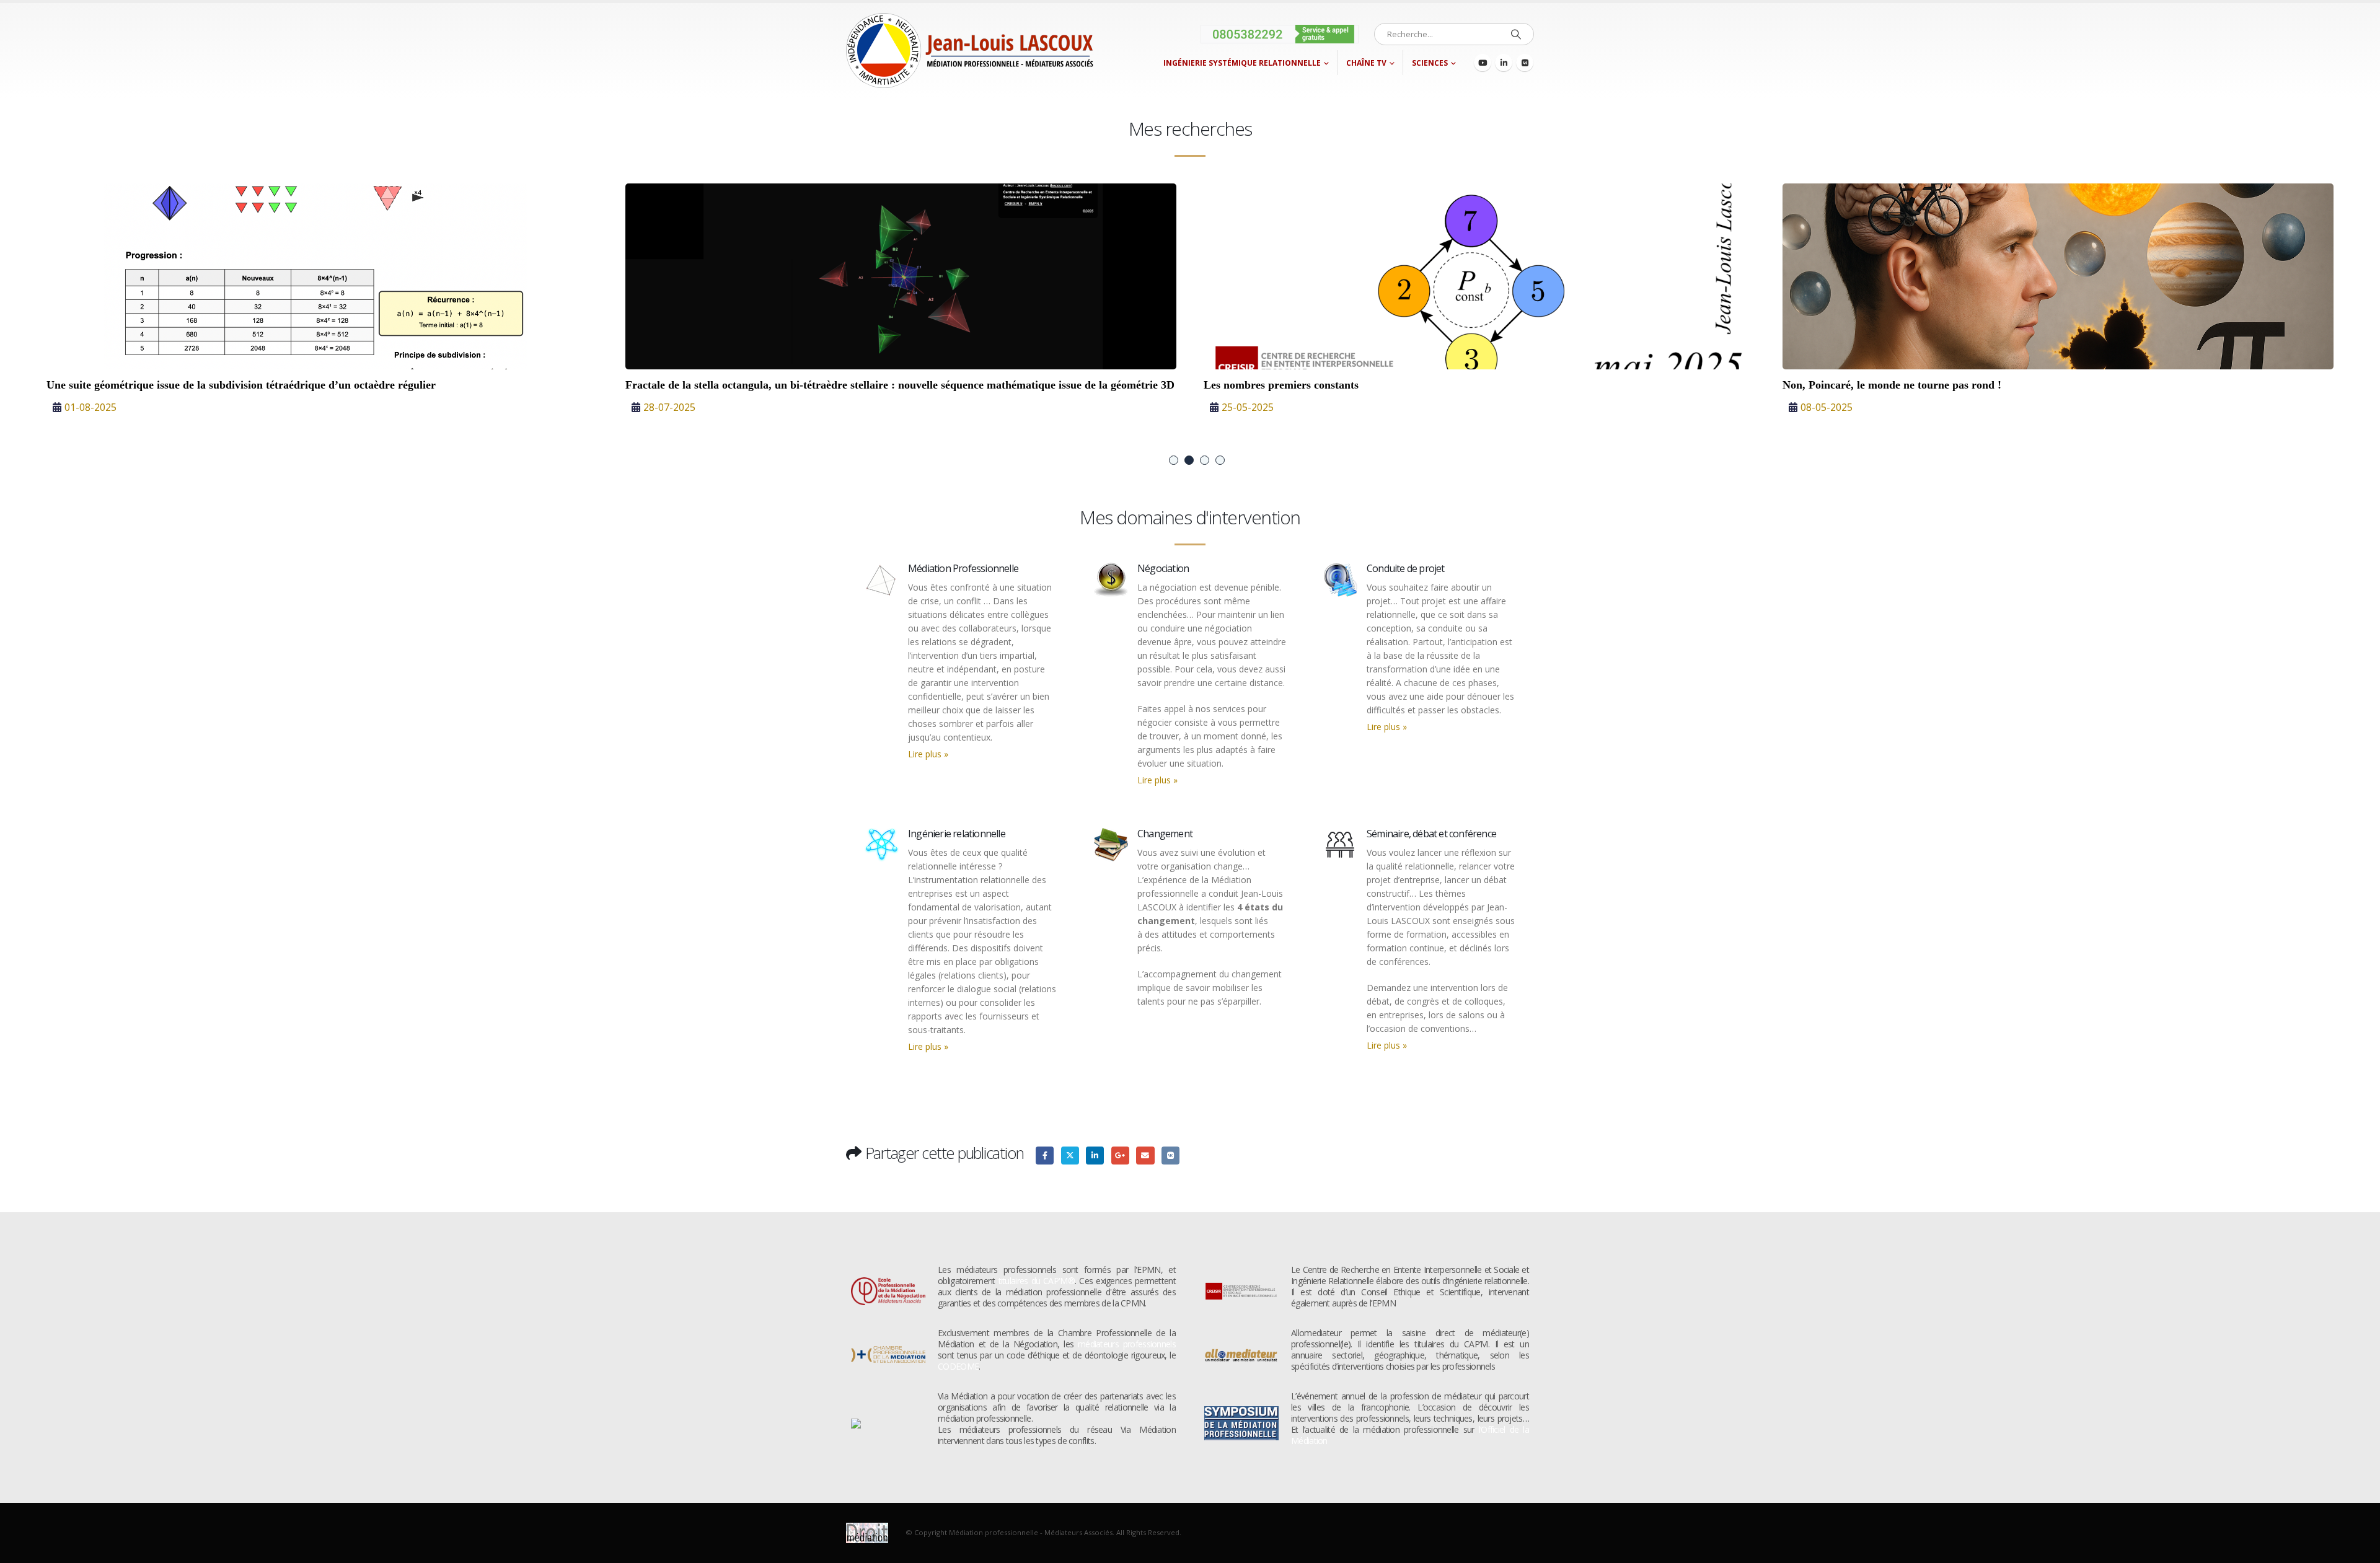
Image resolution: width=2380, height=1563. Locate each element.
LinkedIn (1095, 1156)
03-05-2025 (1248, 407)
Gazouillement (1070, 1156)
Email (1145, 1156)
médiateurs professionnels (1127, 1344)
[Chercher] (1516, 34)
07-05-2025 (90, 407)
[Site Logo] (970, 51)
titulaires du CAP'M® (1037, 1281)
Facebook (1045, 1156)
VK (1170, 1156)
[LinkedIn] (1504, 63)
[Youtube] (1483, 63)
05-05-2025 (669, 421)
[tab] (1174, 460)
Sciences (1430, 63)
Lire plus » (928, 754)
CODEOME (958, 1366)
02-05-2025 (1827, 407)
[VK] (1525, 63)
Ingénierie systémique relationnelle (1242, 63)
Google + (1120, 1156)
